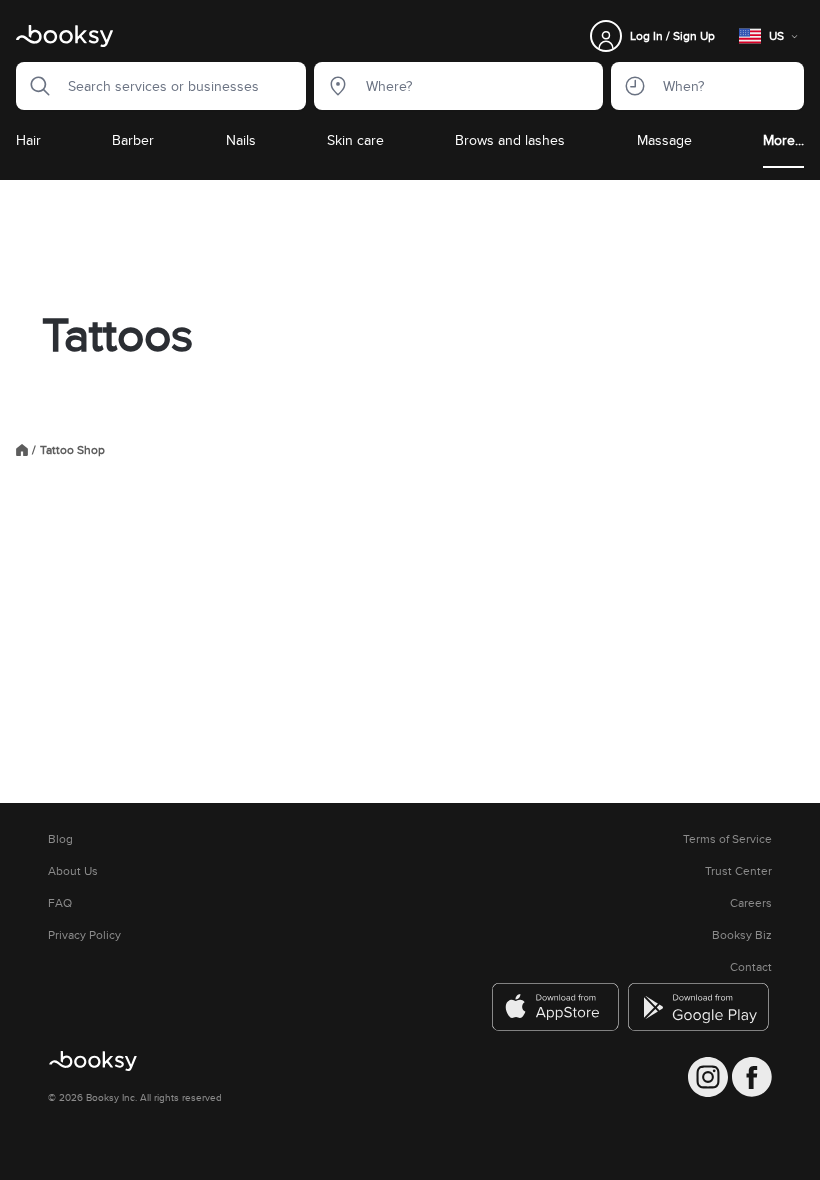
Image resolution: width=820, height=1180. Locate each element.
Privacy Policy (84, 935)
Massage (664, 140)
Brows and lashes (510, 140)
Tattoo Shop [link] (72, 450)
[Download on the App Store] (556, 1007)
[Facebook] (752, 1077)
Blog (60, 839)
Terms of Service (727, 839)
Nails (241, 140)
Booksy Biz (742, 935)
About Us (73, 871)
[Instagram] (708, 1077)
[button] (34, 86)
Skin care (355, 140)
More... (783, 140)
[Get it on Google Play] (700, 1007)
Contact (751, 967)
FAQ (60, 903)
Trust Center (738, 871)
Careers (751, 903)
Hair (28, 140)
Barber (133, 140)
